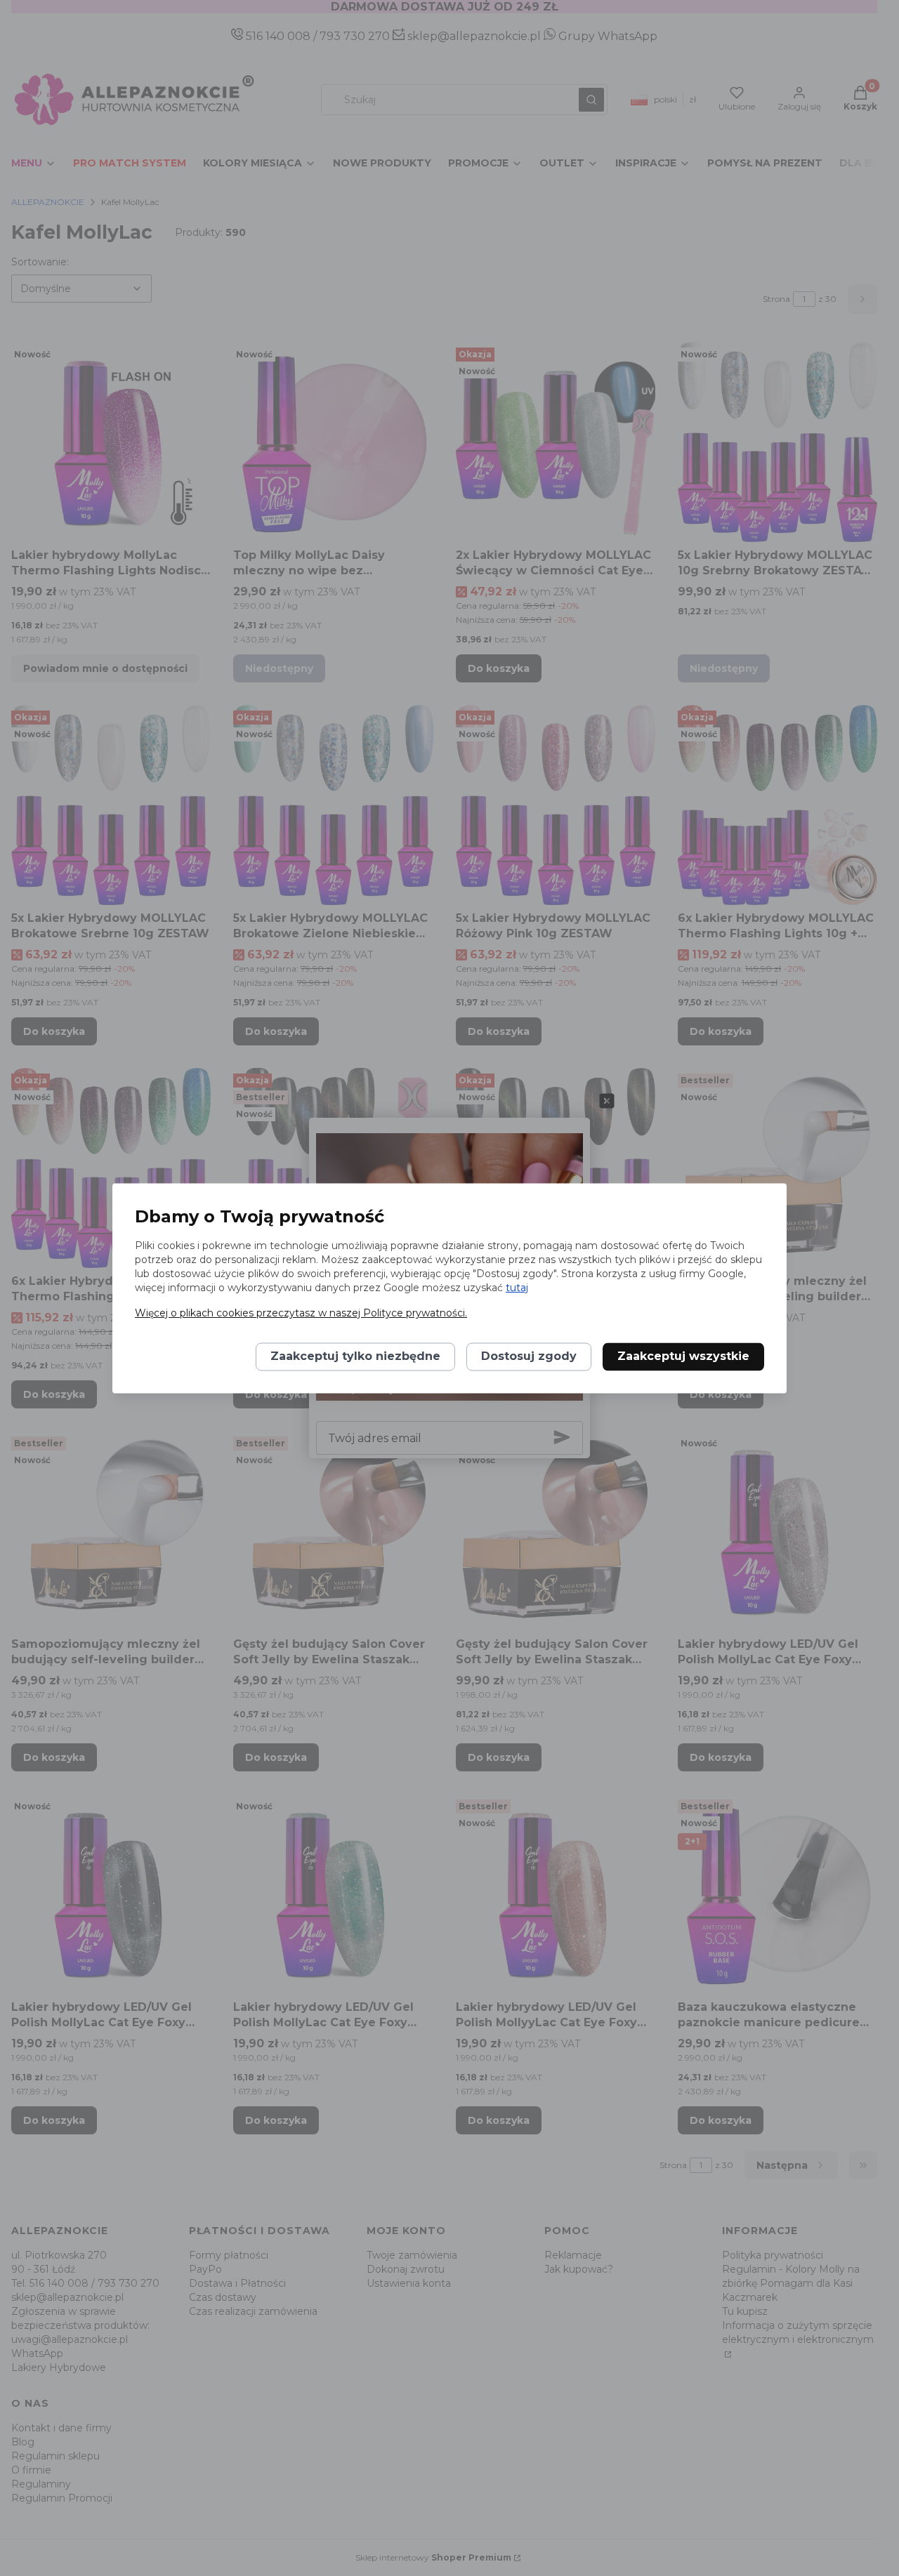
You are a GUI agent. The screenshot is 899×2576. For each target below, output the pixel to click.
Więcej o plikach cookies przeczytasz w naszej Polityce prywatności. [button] (301, 1313)
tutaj (517, 1288)
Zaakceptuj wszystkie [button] (683, 1356)
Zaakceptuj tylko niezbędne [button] (355, 1356)
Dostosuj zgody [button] (529, 1356)
